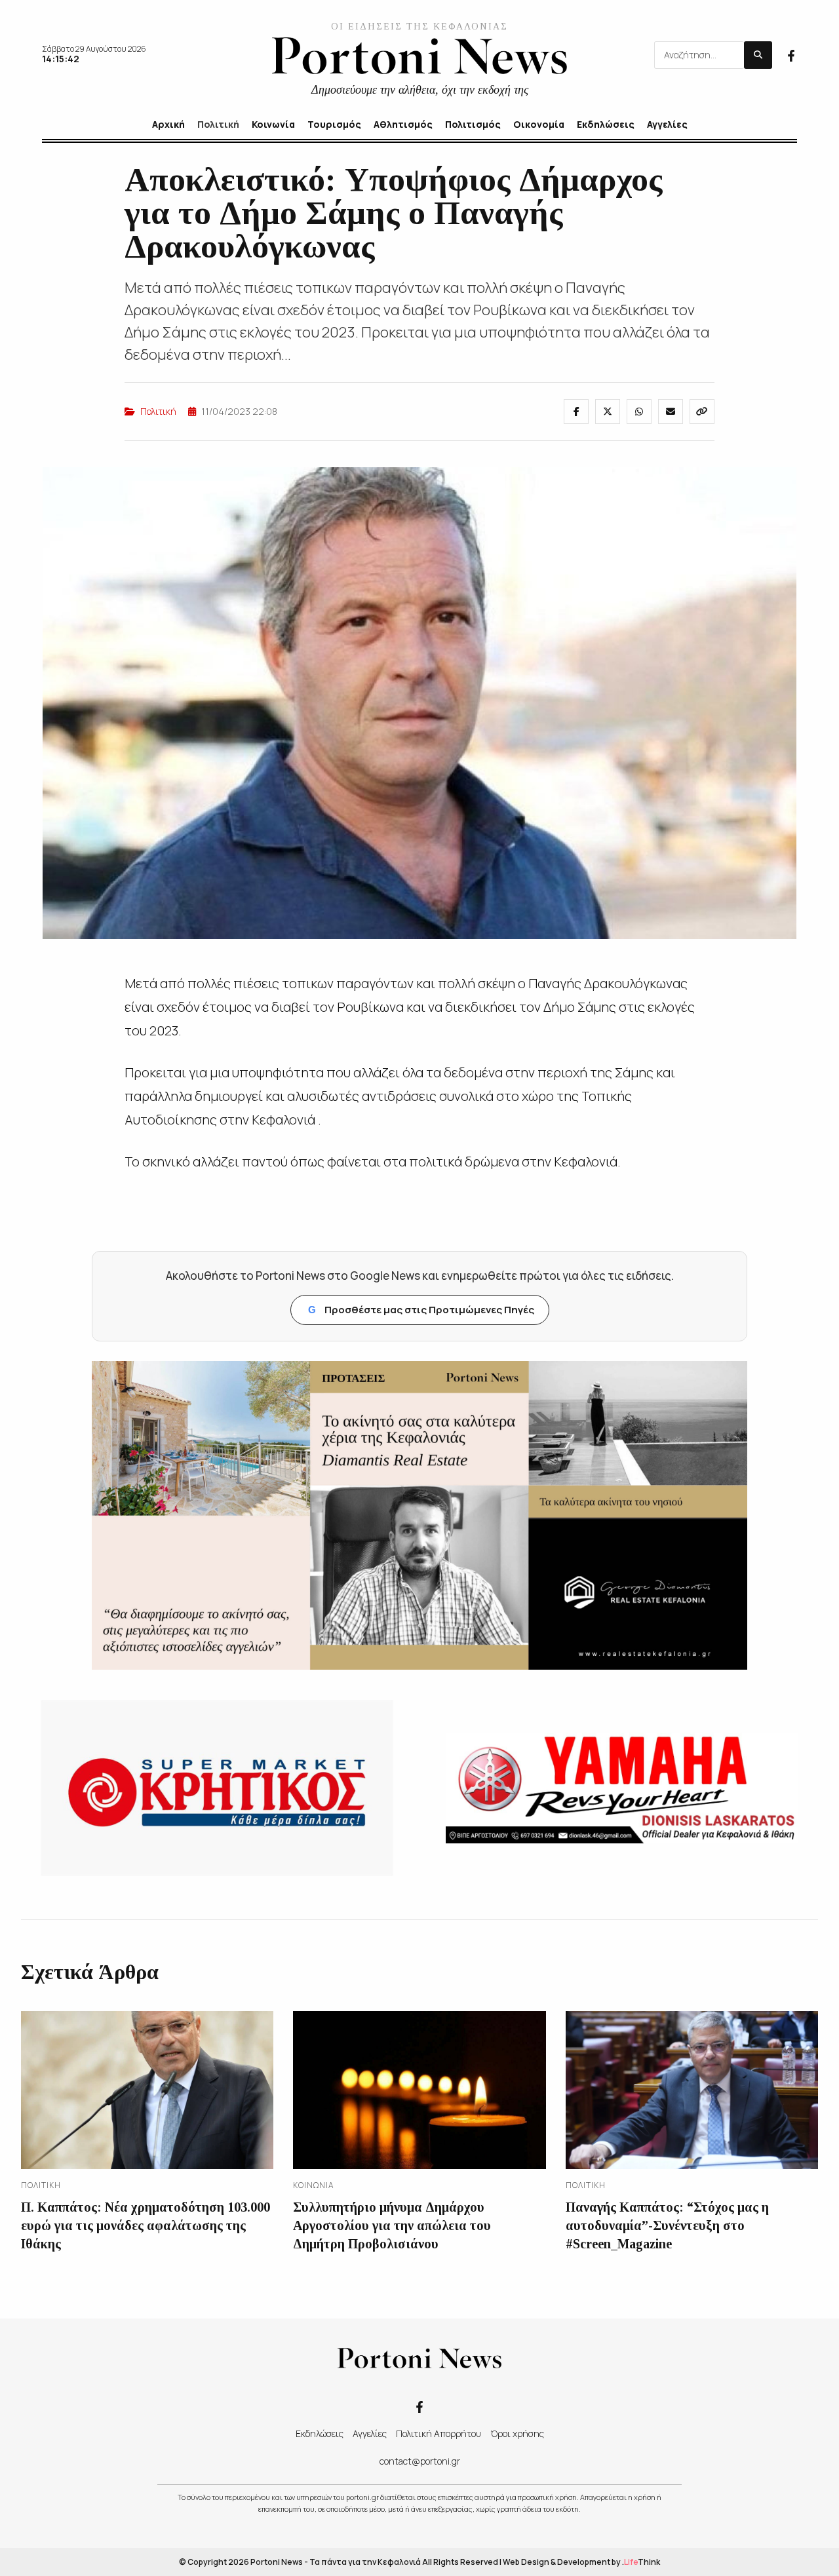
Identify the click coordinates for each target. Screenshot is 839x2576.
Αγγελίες (370, 2433)
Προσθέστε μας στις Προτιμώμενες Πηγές (421, 1310)
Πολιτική (158, 411)
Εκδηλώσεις (320, 2433)
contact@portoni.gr (420, 2461)
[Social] (791, 54)
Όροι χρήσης (517, 2433)
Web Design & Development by (581, 2562)
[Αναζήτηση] (758, 55)
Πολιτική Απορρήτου (439, 2433)
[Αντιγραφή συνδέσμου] (702, 412)
